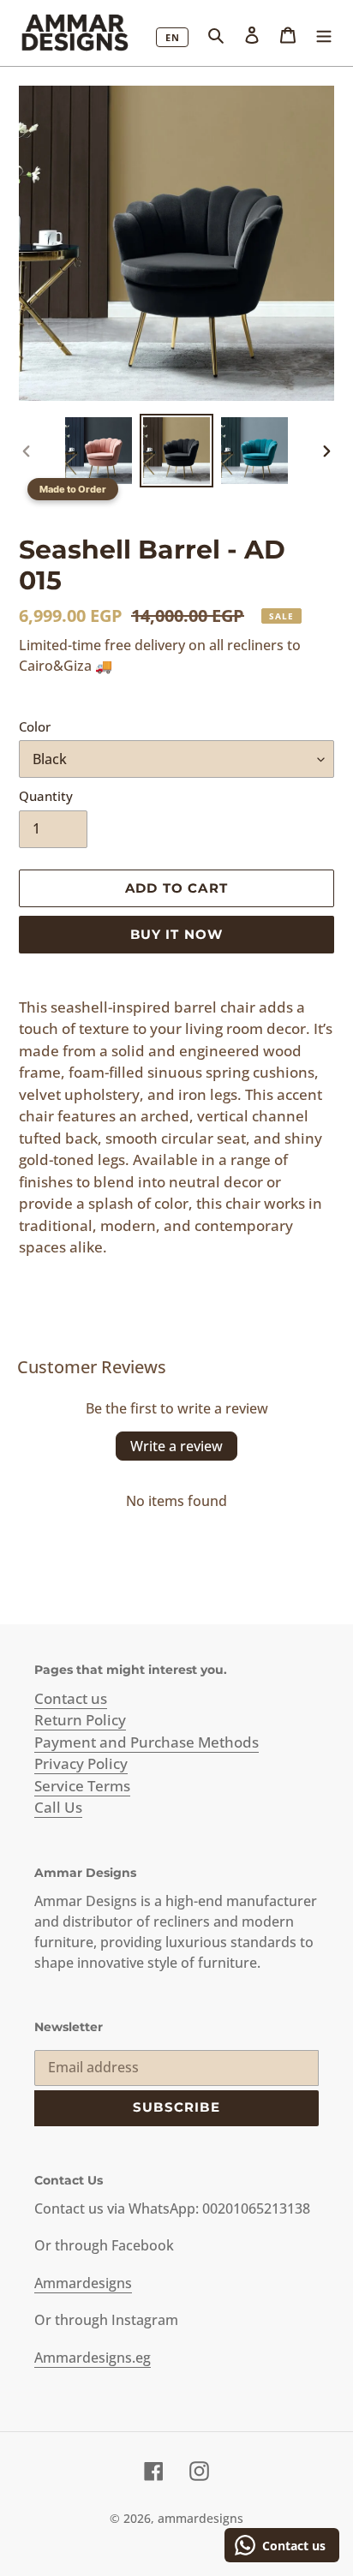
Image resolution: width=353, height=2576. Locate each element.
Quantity (46, 796)
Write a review (176, 1446)
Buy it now (177, 934)
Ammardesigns (83, 2283)
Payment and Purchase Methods (147, 1742)
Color (35, 726)
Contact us (71, 1698)
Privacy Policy (81, 1763)
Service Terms (82, 1786)
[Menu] (324, 33)
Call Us (58, 1807)
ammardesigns (200, 2518)
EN (172, 37)
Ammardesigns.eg (93, 2358)
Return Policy (80, 1720)
